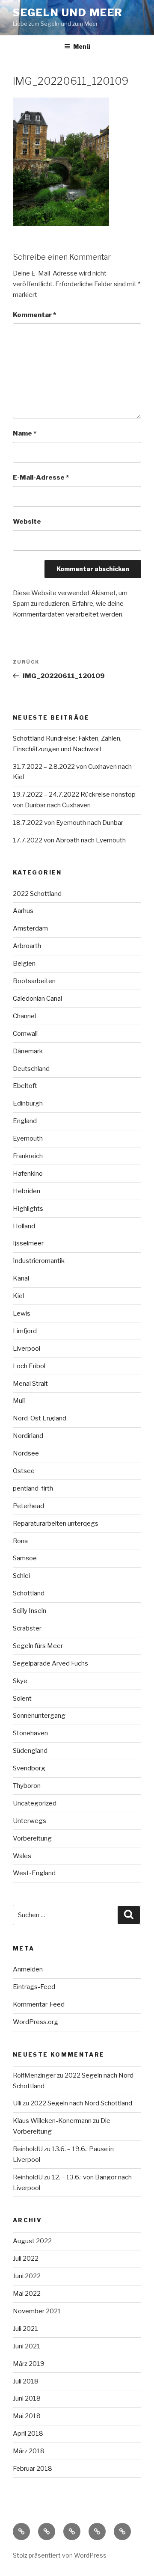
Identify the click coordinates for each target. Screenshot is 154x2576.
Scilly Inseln (30, 1611)
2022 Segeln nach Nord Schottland (81, 2103)
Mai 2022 (27, 2294)
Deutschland (31, 1069)
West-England (34, 1873)
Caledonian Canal (37, 999)
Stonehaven (30, 1733)
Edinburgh (28, 1103)
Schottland (29, 1593)
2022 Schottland (37, 894)
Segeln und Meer (68, 13)
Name (25, 433)
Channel (24, 1016)
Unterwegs (30, 1821)
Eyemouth (28, 1138)
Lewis (22, 1313)
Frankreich (28, 1156)
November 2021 (37, 2311)
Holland (24, 1226)
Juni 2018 (27, 2398)
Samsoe (25, 1558)
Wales (22, 1856)
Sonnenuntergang (39, 1716)
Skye (20, 1681)
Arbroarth (27, 946)
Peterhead (28, 1506)
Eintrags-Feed (34, 1987)
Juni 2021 (27, 2346)
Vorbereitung (32, 1838)
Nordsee (26, 1453)
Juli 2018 (26, 2381)
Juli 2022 (26, 2259)
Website (27, 522)
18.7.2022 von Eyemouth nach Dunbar (68, 823)
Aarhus (23, 911)
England (25, 1121)
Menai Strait (30, 1384)
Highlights (28, 1209)
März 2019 (29, 2364)
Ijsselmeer (28, 1243)
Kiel (18, 1296)
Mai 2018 (27, 2416)
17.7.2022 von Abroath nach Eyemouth (69, 840)
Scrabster (27, 1628)
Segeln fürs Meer (38, 1646)
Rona (20, 1541)
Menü (82, 46)
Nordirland (28, 1436)
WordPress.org (36, 2022)
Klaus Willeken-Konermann (52, 2121)
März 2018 (29, 2451)
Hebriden (27, 1191)
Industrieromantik (39, 1261)
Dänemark (28, 1051)
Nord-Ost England (40, 1418)
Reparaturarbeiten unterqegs (56, 1524)
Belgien (24, 963)
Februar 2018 (33, 2469)
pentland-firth (33, 1488)
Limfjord (25, 1331)
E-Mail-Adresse (41, 477)
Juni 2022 (27, 2276)
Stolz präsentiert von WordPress (60, 2555)
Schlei (21, 1576)
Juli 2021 (25, 2329)
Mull (19, 1401)
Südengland (30, 1751)
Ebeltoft (25, 1086)
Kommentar (34, 315)
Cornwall (25, 1034)
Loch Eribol (29, 1366)
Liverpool (27, 1349)
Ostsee (24, 1471)
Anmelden (28, 1969)
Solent (22, 1699)
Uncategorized (35, 1803)
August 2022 (32, 2241)
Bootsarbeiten (34, 981)
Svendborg (29, 1768)
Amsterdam (30, 928)
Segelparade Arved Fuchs (50, 1663)
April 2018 (28, 2434)
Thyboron (27, 1786)
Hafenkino (28, 1174)
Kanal (21, 1278)
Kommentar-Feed (39, 2004)
